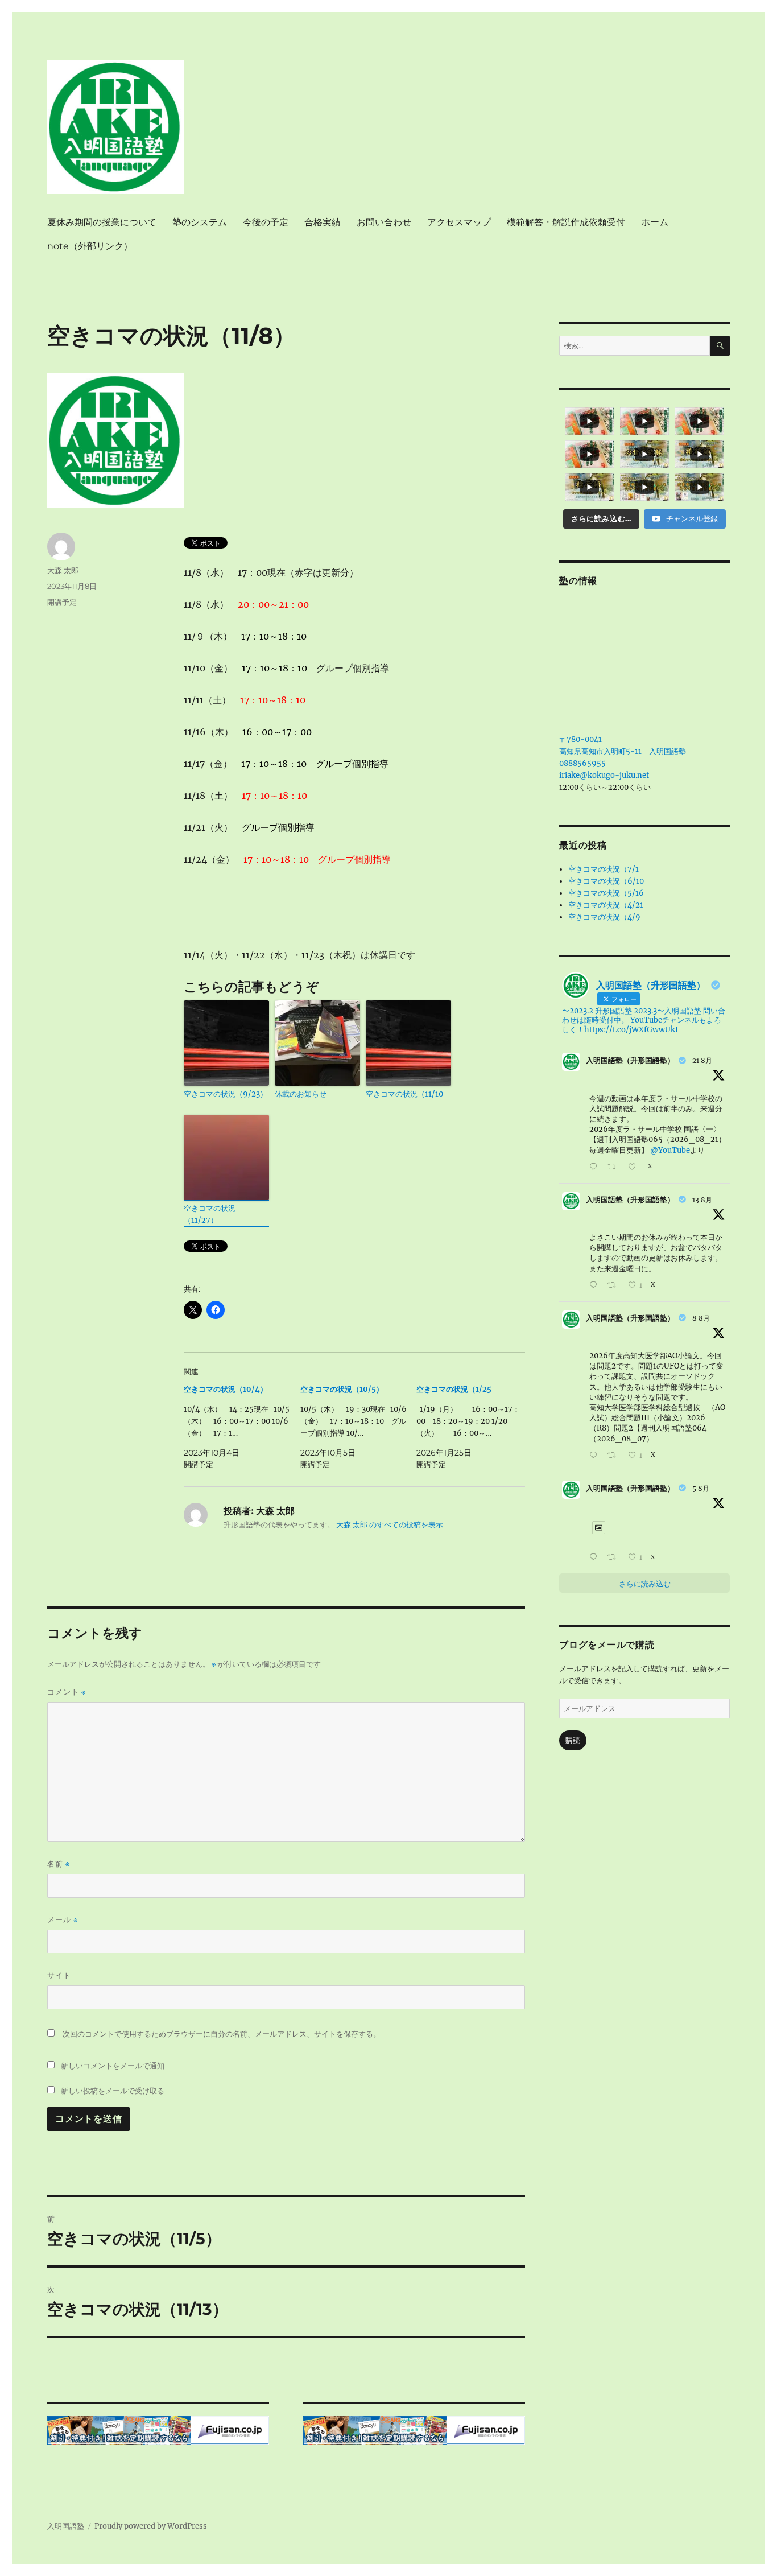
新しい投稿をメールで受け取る (113, 2091)
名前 (59, 1864)
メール (63, 1920)
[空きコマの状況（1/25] (475, 1427)
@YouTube (670, 1150)
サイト (59, 1975)
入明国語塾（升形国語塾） (630, 1060)
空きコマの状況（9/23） (226, 1094)
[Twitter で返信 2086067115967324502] (596, 1456)
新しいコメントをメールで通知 (113, 2066)
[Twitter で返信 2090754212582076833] (596, 1167)
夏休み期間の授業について (102, 222)
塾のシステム (200, 222)
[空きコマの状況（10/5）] (359, 1427)
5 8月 (701, 1488)
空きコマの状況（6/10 (606, 881)
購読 (573, 1740)
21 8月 (702, 1060)
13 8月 (702, 1200)
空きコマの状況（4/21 (606, 905)
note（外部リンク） (90, 246)
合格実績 (323, 222)
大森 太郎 (63, 570)
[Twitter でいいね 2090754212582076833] (635, 1167)
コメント (67, 1692)
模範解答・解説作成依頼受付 (566, 222)
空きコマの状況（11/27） (210, 1214)
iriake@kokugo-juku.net (604, 775)
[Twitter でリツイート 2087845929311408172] (615, 1286)
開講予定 (62, 602)
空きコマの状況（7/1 (604, 869)
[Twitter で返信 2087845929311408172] (596, 1286)
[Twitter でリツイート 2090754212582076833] (615, 1167)
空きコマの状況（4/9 (604, 917)
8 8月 (701, 1318)
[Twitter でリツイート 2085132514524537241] (615, 1558)
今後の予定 (266, 222)
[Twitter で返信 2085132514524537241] (596, 1558)
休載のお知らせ (301, 1094)
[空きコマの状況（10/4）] (242, 1427)
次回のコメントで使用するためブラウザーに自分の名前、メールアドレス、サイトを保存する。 (222, 2034)
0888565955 (582, 763)
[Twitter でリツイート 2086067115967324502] (615, 1456)
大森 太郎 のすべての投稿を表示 (390, 1525)
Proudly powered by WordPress (151, 2526)
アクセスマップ (459, 222)
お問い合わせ (384, 222)
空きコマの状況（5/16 (606, 893)
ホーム (655, 222)
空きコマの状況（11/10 (404, 1094)
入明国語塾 (66, 2526)
